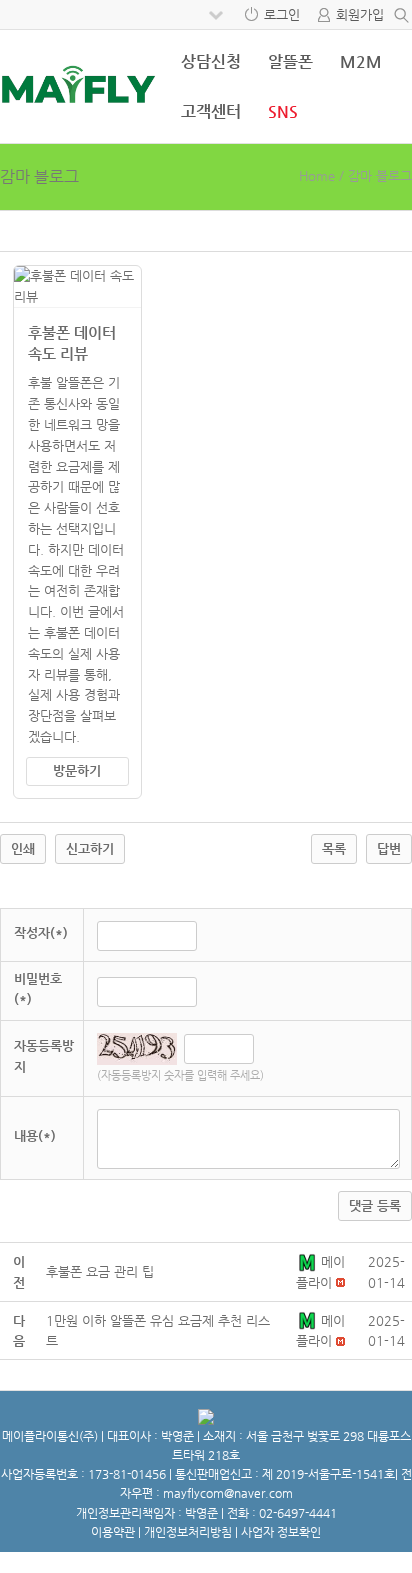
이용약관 (113, 1532)
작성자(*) (41, 932)
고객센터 (211, 111)
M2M (361, 61)
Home (317, 175)
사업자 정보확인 (281, 1532)
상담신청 (211, 61)
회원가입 (360, 14)
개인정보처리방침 (188, 1532)
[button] (309, 1261)
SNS (283, 111)
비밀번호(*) (38, 989)
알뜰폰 (290, 61)
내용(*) (35, 1135)
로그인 (282, 14)
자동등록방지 (44, 1056)
